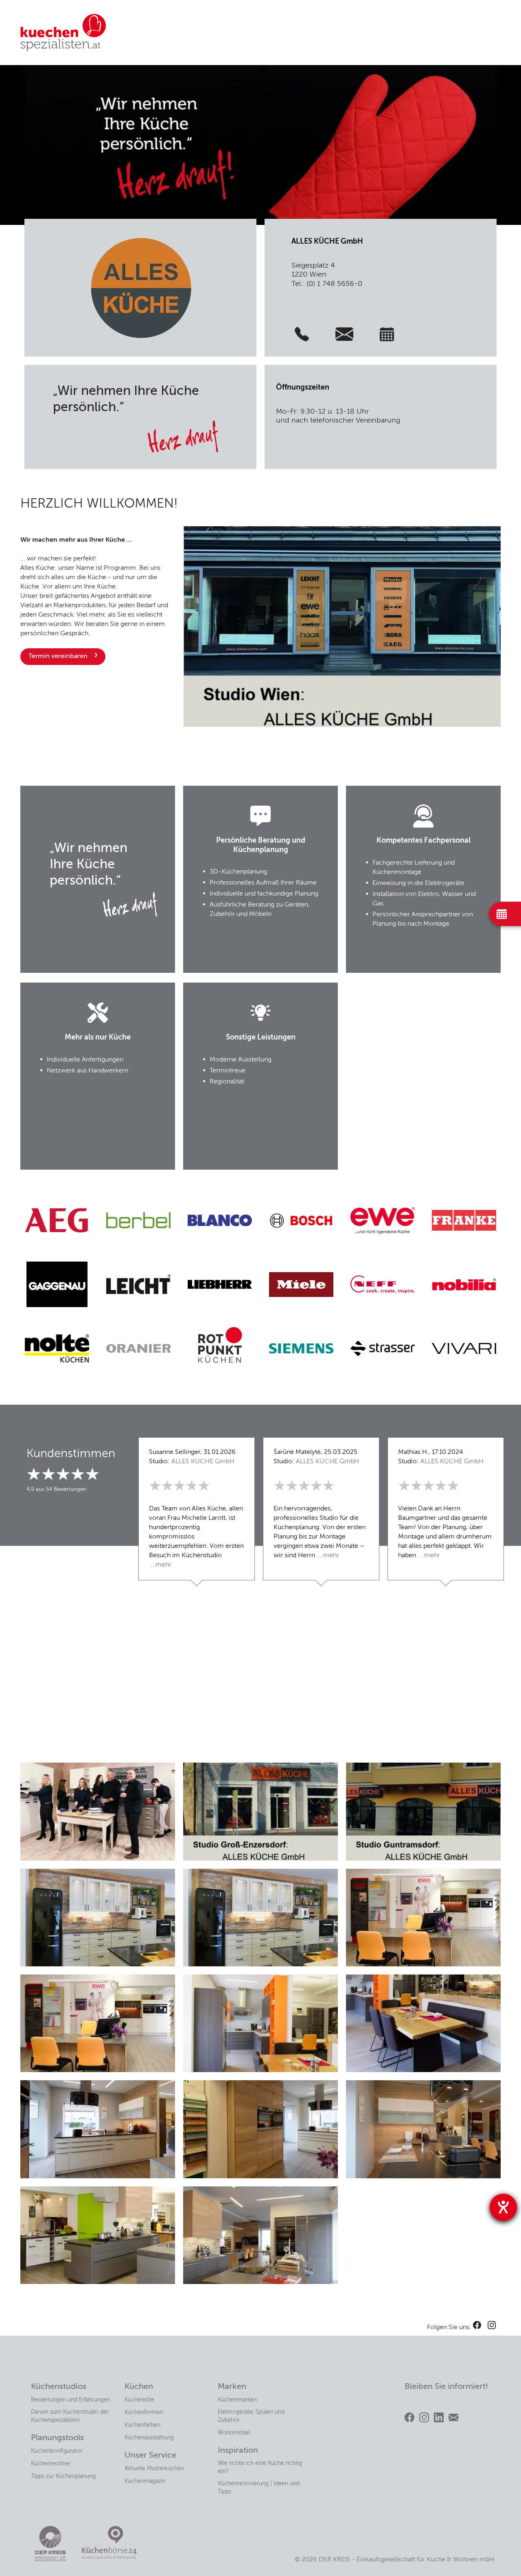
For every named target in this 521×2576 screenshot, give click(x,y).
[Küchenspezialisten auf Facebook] (409, 2417)
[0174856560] (302, 334)
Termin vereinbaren (58, 656)
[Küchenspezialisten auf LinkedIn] (439, 2417)
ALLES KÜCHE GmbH (203, 1462)
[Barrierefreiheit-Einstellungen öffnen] (503, 2207)
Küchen (139, 2387)
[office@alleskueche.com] (344, 334)
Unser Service (150, 2456)
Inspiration (238, 2451)
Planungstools (57, 2438)
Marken (232, 2387)
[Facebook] (477, 2325)
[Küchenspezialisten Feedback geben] (453, 2417)
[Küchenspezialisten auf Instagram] (424, 2417)
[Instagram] (492, 2325)
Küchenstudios (59, 2387)
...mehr (160, 1565)
